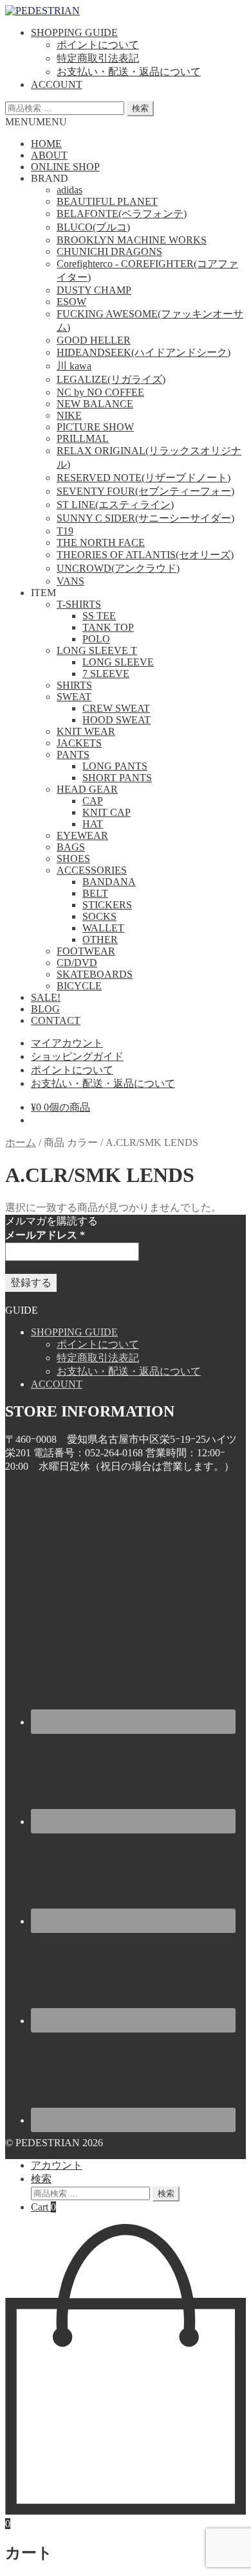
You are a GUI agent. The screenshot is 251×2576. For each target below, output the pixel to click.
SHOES (73, 859)
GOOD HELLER (94, 340)
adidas (70, 190)
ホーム (21, 1142)
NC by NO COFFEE (100, 392)
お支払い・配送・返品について (129, 72)
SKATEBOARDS (95, 974)
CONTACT (56, 1020)
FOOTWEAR (86, 951)
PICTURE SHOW (95, 427)
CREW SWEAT (116, 708)
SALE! (46, 997)
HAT (93, 824)
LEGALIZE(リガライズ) (111, 379)
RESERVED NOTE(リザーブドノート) (144, 478)
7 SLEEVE (106, 674)
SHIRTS (74, 685)
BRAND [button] (50, 178)
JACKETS (79, 743)
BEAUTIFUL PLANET (107, 201)
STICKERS (107, 905)
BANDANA (109, 882)
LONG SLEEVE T (97, 650)
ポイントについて (98, 45)
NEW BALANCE (95, 404)
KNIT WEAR (86, 731)
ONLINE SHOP (65, 167)
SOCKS (99, 916)
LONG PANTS (115, 766)
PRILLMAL (83, 438)
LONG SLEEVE (118, 662)
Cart (43, 2207)
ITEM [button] (43, 593)
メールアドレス (45, 1235)
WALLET (103, 928)
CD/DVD (77, 963)
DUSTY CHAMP (94, 290)
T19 (65, 531)
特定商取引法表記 (98, 58)
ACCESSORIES (92, 870)
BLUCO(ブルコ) (93, 227)
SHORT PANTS (117, 778)
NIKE (69, 415)
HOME (46, 144)
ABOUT (49, 155)
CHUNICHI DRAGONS (109, 251)
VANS (70, 581)
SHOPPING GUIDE (74, 32)
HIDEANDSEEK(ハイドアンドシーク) (144, 352)
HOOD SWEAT (116, 720)
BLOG (45, 1009)
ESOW (71, 302)
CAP (93, 801)
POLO (96, 639)
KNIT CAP (107, 812)
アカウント (57, 2165)
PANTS (73, 754)
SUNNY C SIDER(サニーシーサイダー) (145, 518)
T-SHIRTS (79, 604)
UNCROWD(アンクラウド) (118, 568)
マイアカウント (67, 1043)
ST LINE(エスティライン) (115, 505)
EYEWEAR (82, 835)
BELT (95, 893)
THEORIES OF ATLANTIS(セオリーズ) (145, 555)
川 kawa (74, 366)
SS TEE (99, 616)
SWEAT (74, 697)
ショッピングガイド (77, 1056)
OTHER (100, 940)
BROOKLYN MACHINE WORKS (132, 240)
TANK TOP (108, 627)
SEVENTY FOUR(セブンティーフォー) (145, 491)
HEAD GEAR (87, 789)
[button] (36, 122)
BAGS (71, 847)
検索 (140, 108)
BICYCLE (79, 986)
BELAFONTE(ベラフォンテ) (122, 214)
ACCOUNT (57, 84)
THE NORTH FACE (101, 543)
